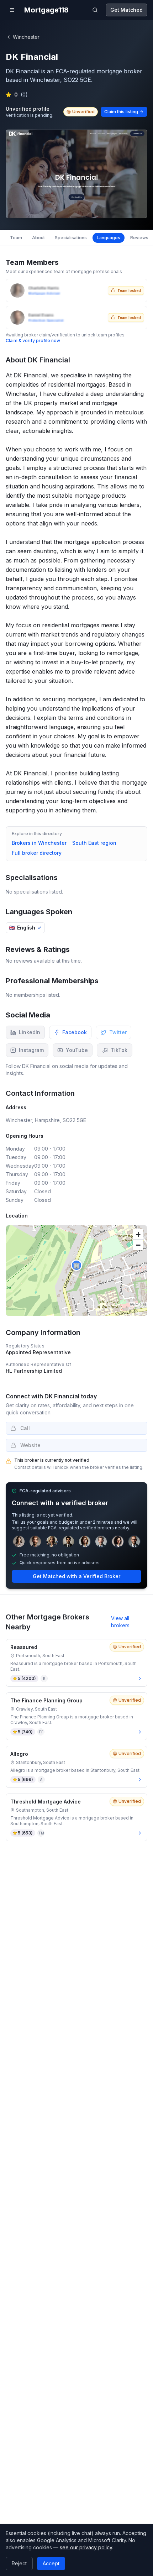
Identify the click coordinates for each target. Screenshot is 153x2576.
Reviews (139, 238)
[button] (76, 1265)
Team (16, 238)
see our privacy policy (86, 2547)
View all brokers (120, 1622)
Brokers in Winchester (39, 843)
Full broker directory (37, 853)
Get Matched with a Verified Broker (76, 1576)
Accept (51, 2563)
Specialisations (71, 238)
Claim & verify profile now (33, 341)
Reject (19, 2563)
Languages (109, 238)
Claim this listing (121, 112)
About (38, 238)
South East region (94, 843)
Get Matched (126, 10)
